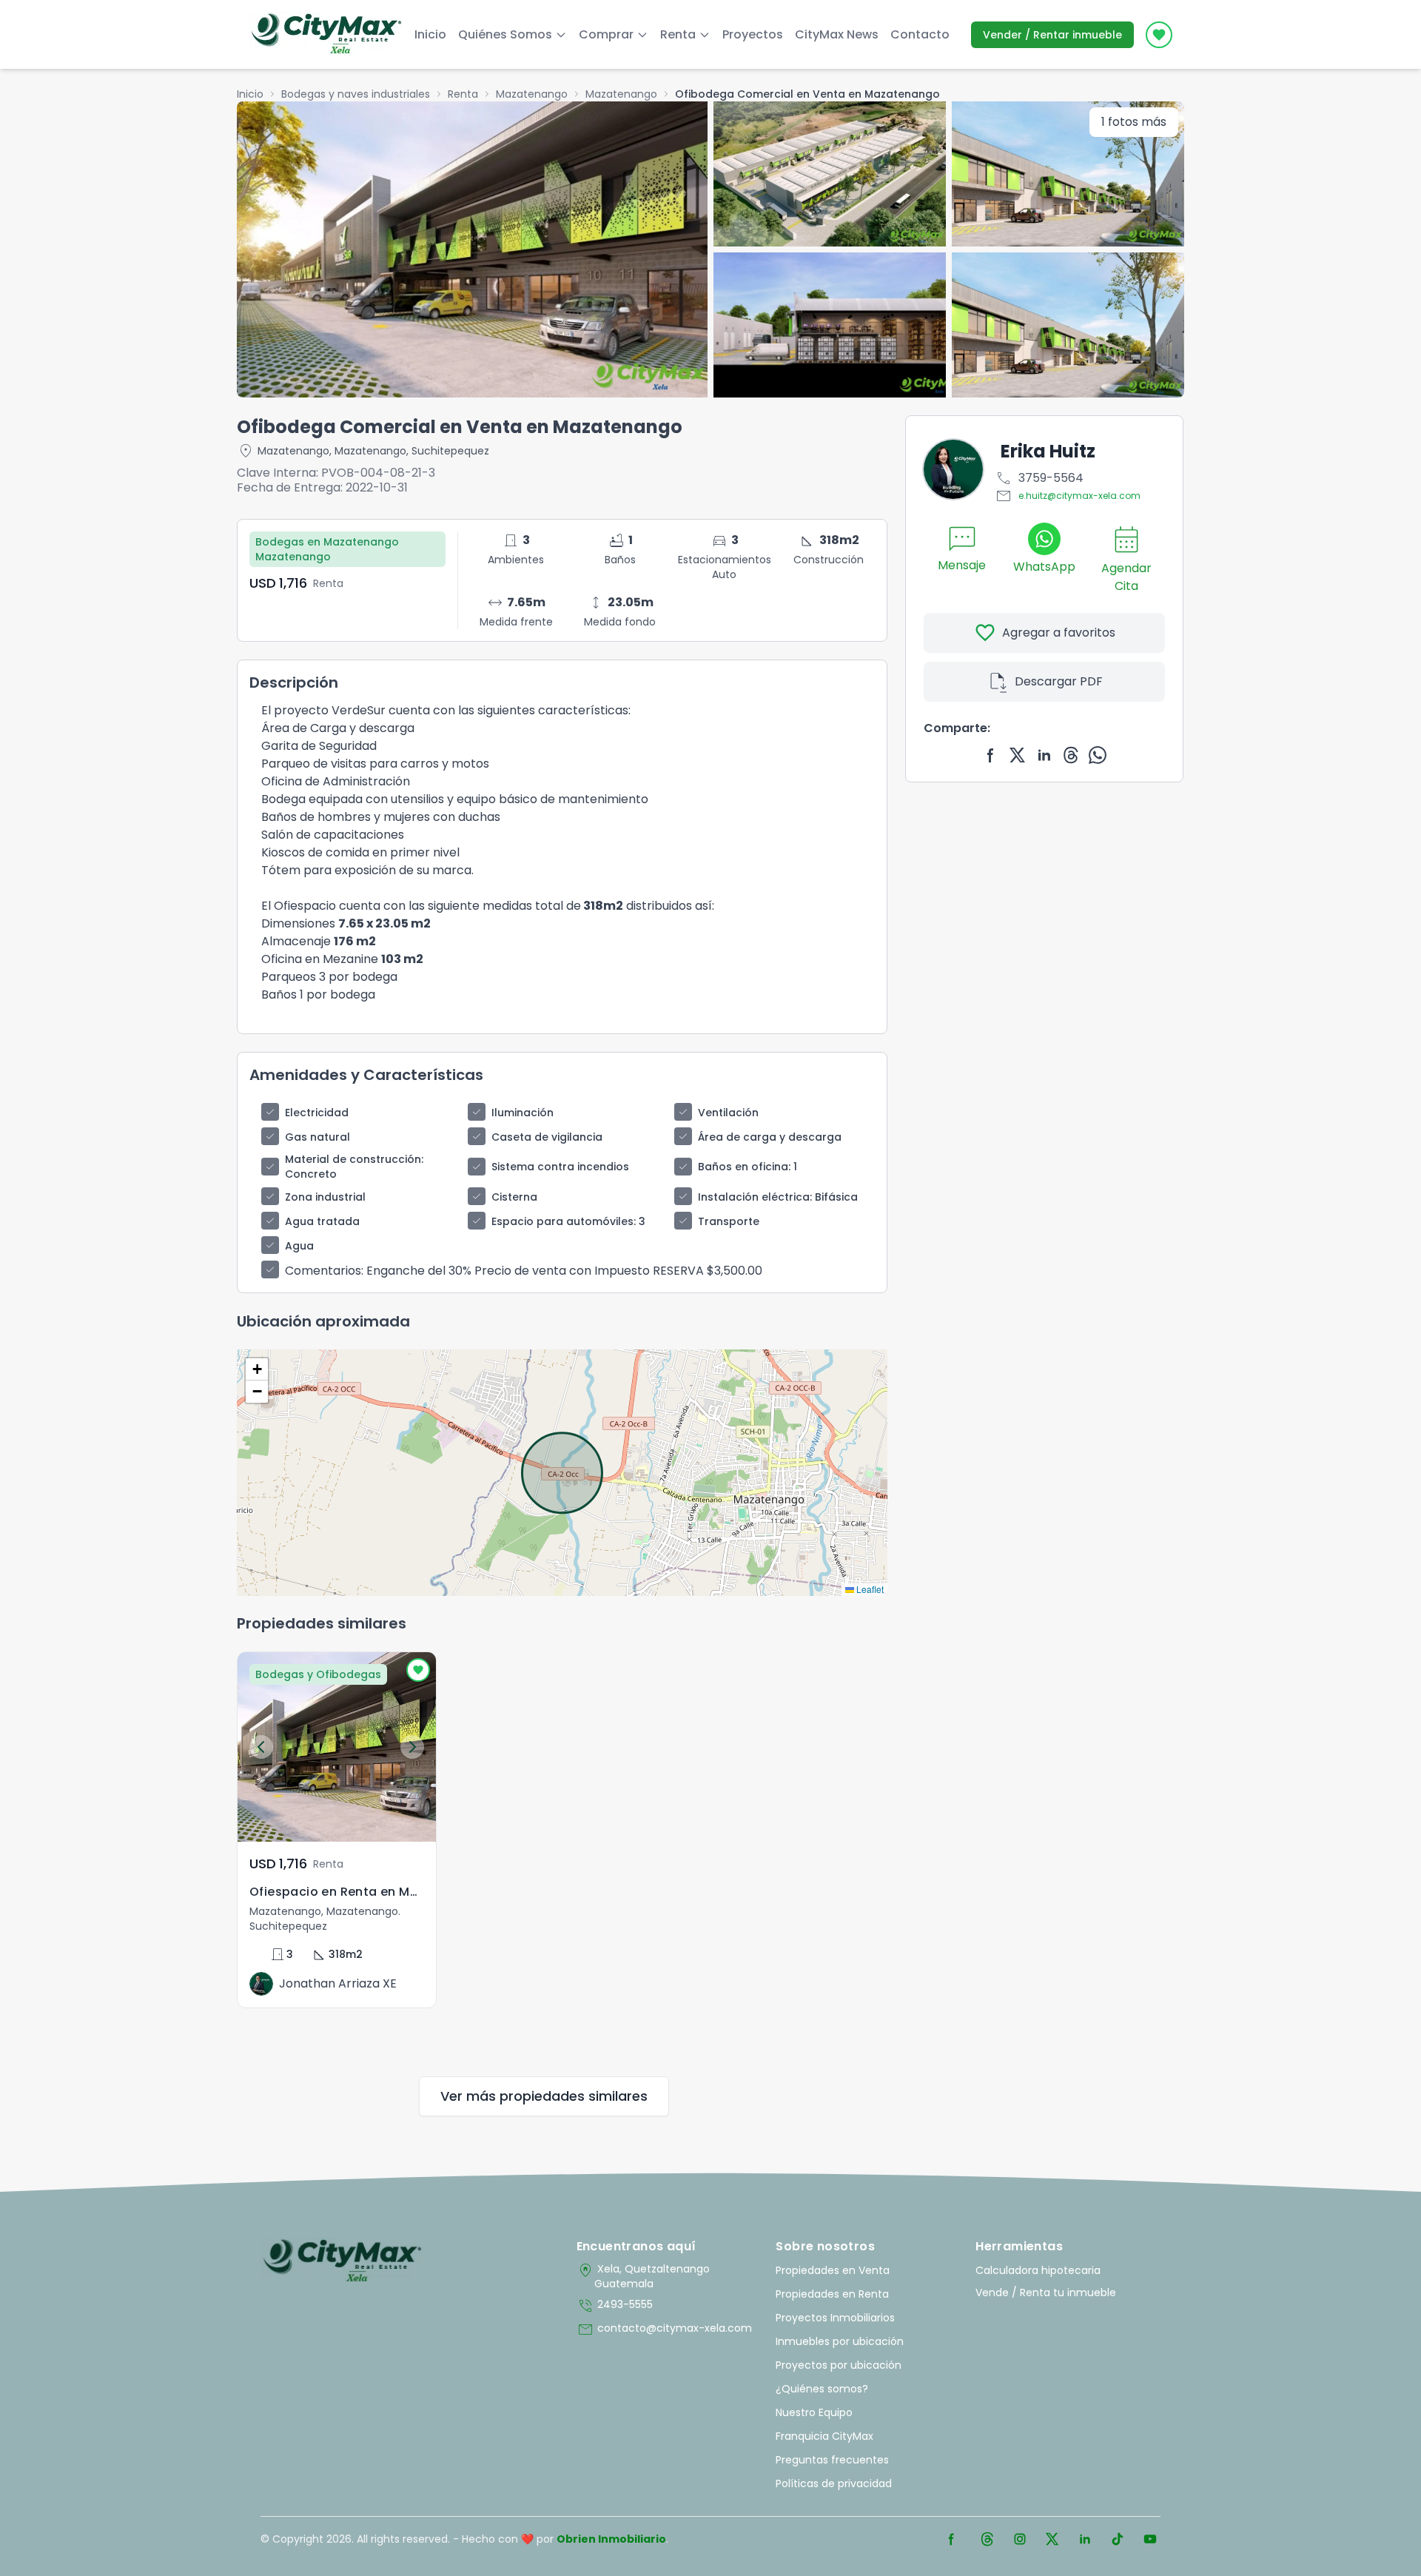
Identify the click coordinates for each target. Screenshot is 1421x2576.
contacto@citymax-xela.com (664, 2330)
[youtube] (1150, 2539)
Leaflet (869, 1589)
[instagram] (1020, 2539)
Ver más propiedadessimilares (544, 2096)
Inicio (430, 34)
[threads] (1071, 755)
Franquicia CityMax (824, 2436)
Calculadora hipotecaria (1038, 2270)
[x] (1018, 755)
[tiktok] (1118, 2539)
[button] (257, 1369)
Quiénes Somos (505, 34)
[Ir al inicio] (342, 2261)
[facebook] (991, 755)
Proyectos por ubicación (839, 2365)
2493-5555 (615, 2306)
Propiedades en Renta (832, 2294)
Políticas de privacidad (834, 2483)
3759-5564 (1039, 478)
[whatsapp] (1098, 755)
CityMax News (837, 34)
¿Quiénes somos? (822, 2389)
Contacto (920, 34)
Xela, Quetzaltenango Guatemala (643, 2276)
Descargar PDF (1045, 682)
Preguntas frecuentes (832, 2460)
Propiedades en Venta (833, 2270)
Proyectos (753, 34)
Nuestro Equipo (814, 2412)
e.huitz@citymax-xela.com (1068, 496)
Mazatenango (532, 94)
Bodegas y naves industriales (356, 94)
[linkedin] (1044, 755)
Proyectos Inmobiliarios (835, 2318)
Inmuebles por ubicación (840, 2341)
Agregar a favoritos (1045, 633)
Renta (463, 94)
